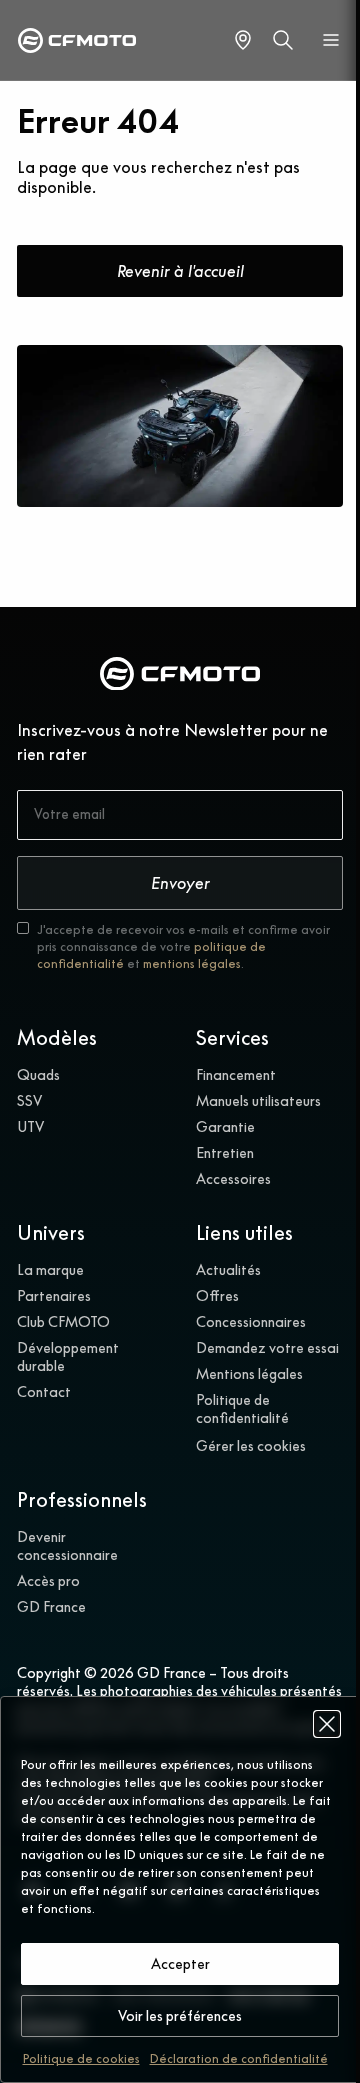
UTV (30, 1127)
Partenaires (54, 1296)
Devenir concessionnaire (67, 1546)
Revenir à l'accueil (180, 271)
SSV (29, 1101)
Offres (217, 1296)
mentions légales (192, 963)
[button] (327, 1724)
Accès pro (48, 1581)
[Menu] (331, 40)
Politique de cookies (81, 2058)
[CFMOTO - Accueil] (77, 40)
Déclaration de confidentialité (239, 2058)
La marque (50, 1270)
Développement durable (68, 1357)
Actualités (228, 1270)
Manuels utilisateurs (258, 1101)
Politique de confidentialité (242, 1409)
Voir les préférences (180, 2016)
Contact (44, 1392)
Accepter (180, 1964)
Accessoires (233, 1179)
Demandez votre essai (267, 1348)
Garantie (225, 1127)
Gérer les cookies (251, 1446)
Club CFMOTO (63, 1322)
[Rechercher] (283, 40)
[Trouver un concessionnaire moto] (243, 40)
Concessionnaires (251, 1322)
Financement (236, 1075)
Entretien (225, 1153)
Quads (38, 1075)
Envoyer (180, 883)
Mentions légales (249, 1374)
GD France (51, 1607)
